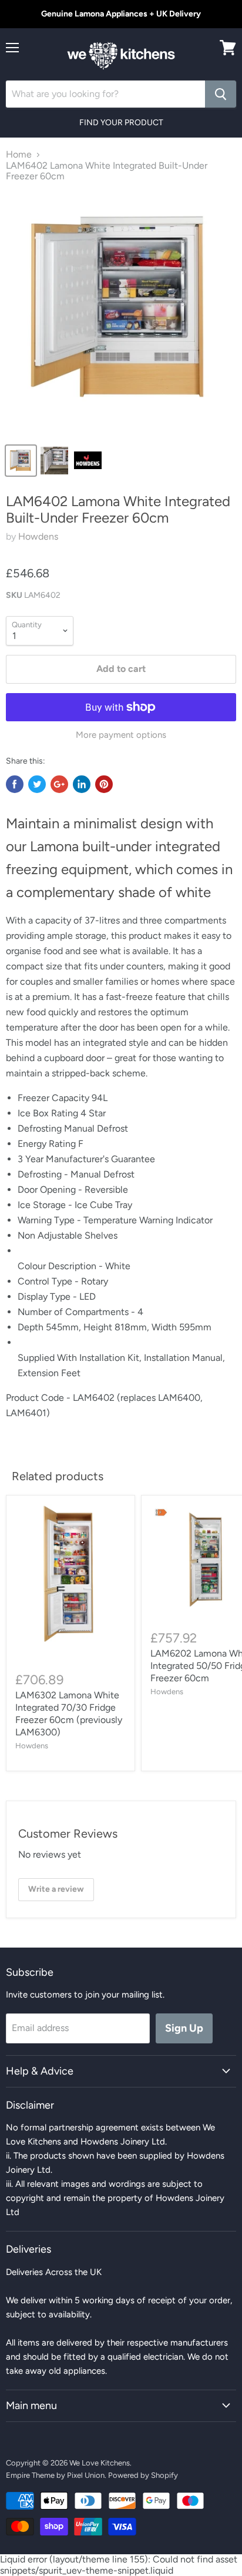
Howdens (38, 536)
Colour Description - (61, 1266)
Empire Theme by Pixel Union (55, 2475)
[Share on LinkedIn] (82, 784)
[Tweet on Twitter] (37, 784)
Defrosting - (44, 1174)
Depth (32, 1327)
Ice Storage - (46, 1205)
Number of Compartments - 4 (80, 1312)
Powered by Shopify (143, 2475)
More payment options (121, 735)
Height (99, 1327)
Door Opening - (51, 1190)
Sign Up (184, 2028)
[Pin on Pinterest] (104, 784)
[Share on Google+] (59, 784)
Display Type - (48, 1297)
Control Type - (49, 1281)
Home (19, 155)
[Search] (221, 94)
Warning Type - (51, 1220)
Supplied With (48, 1358)
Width (165, 1327)
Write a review (56, 1889)
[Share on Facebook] (15, 784)
